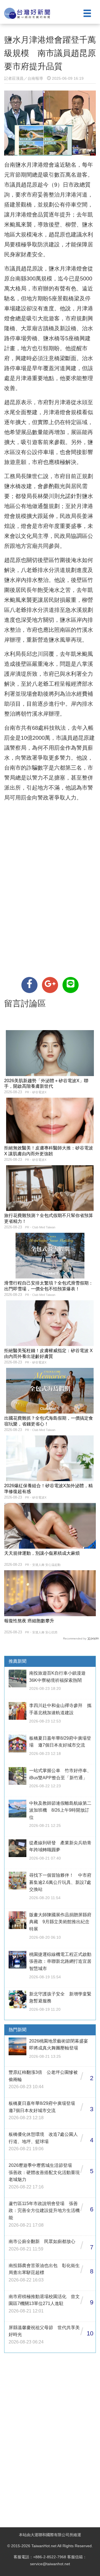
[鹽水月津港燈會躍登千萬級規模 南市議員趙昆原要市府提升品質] (29, 985)
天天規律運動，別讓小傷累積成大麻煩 (42, 1553)
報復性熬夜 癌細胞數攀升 (29, 1621)
